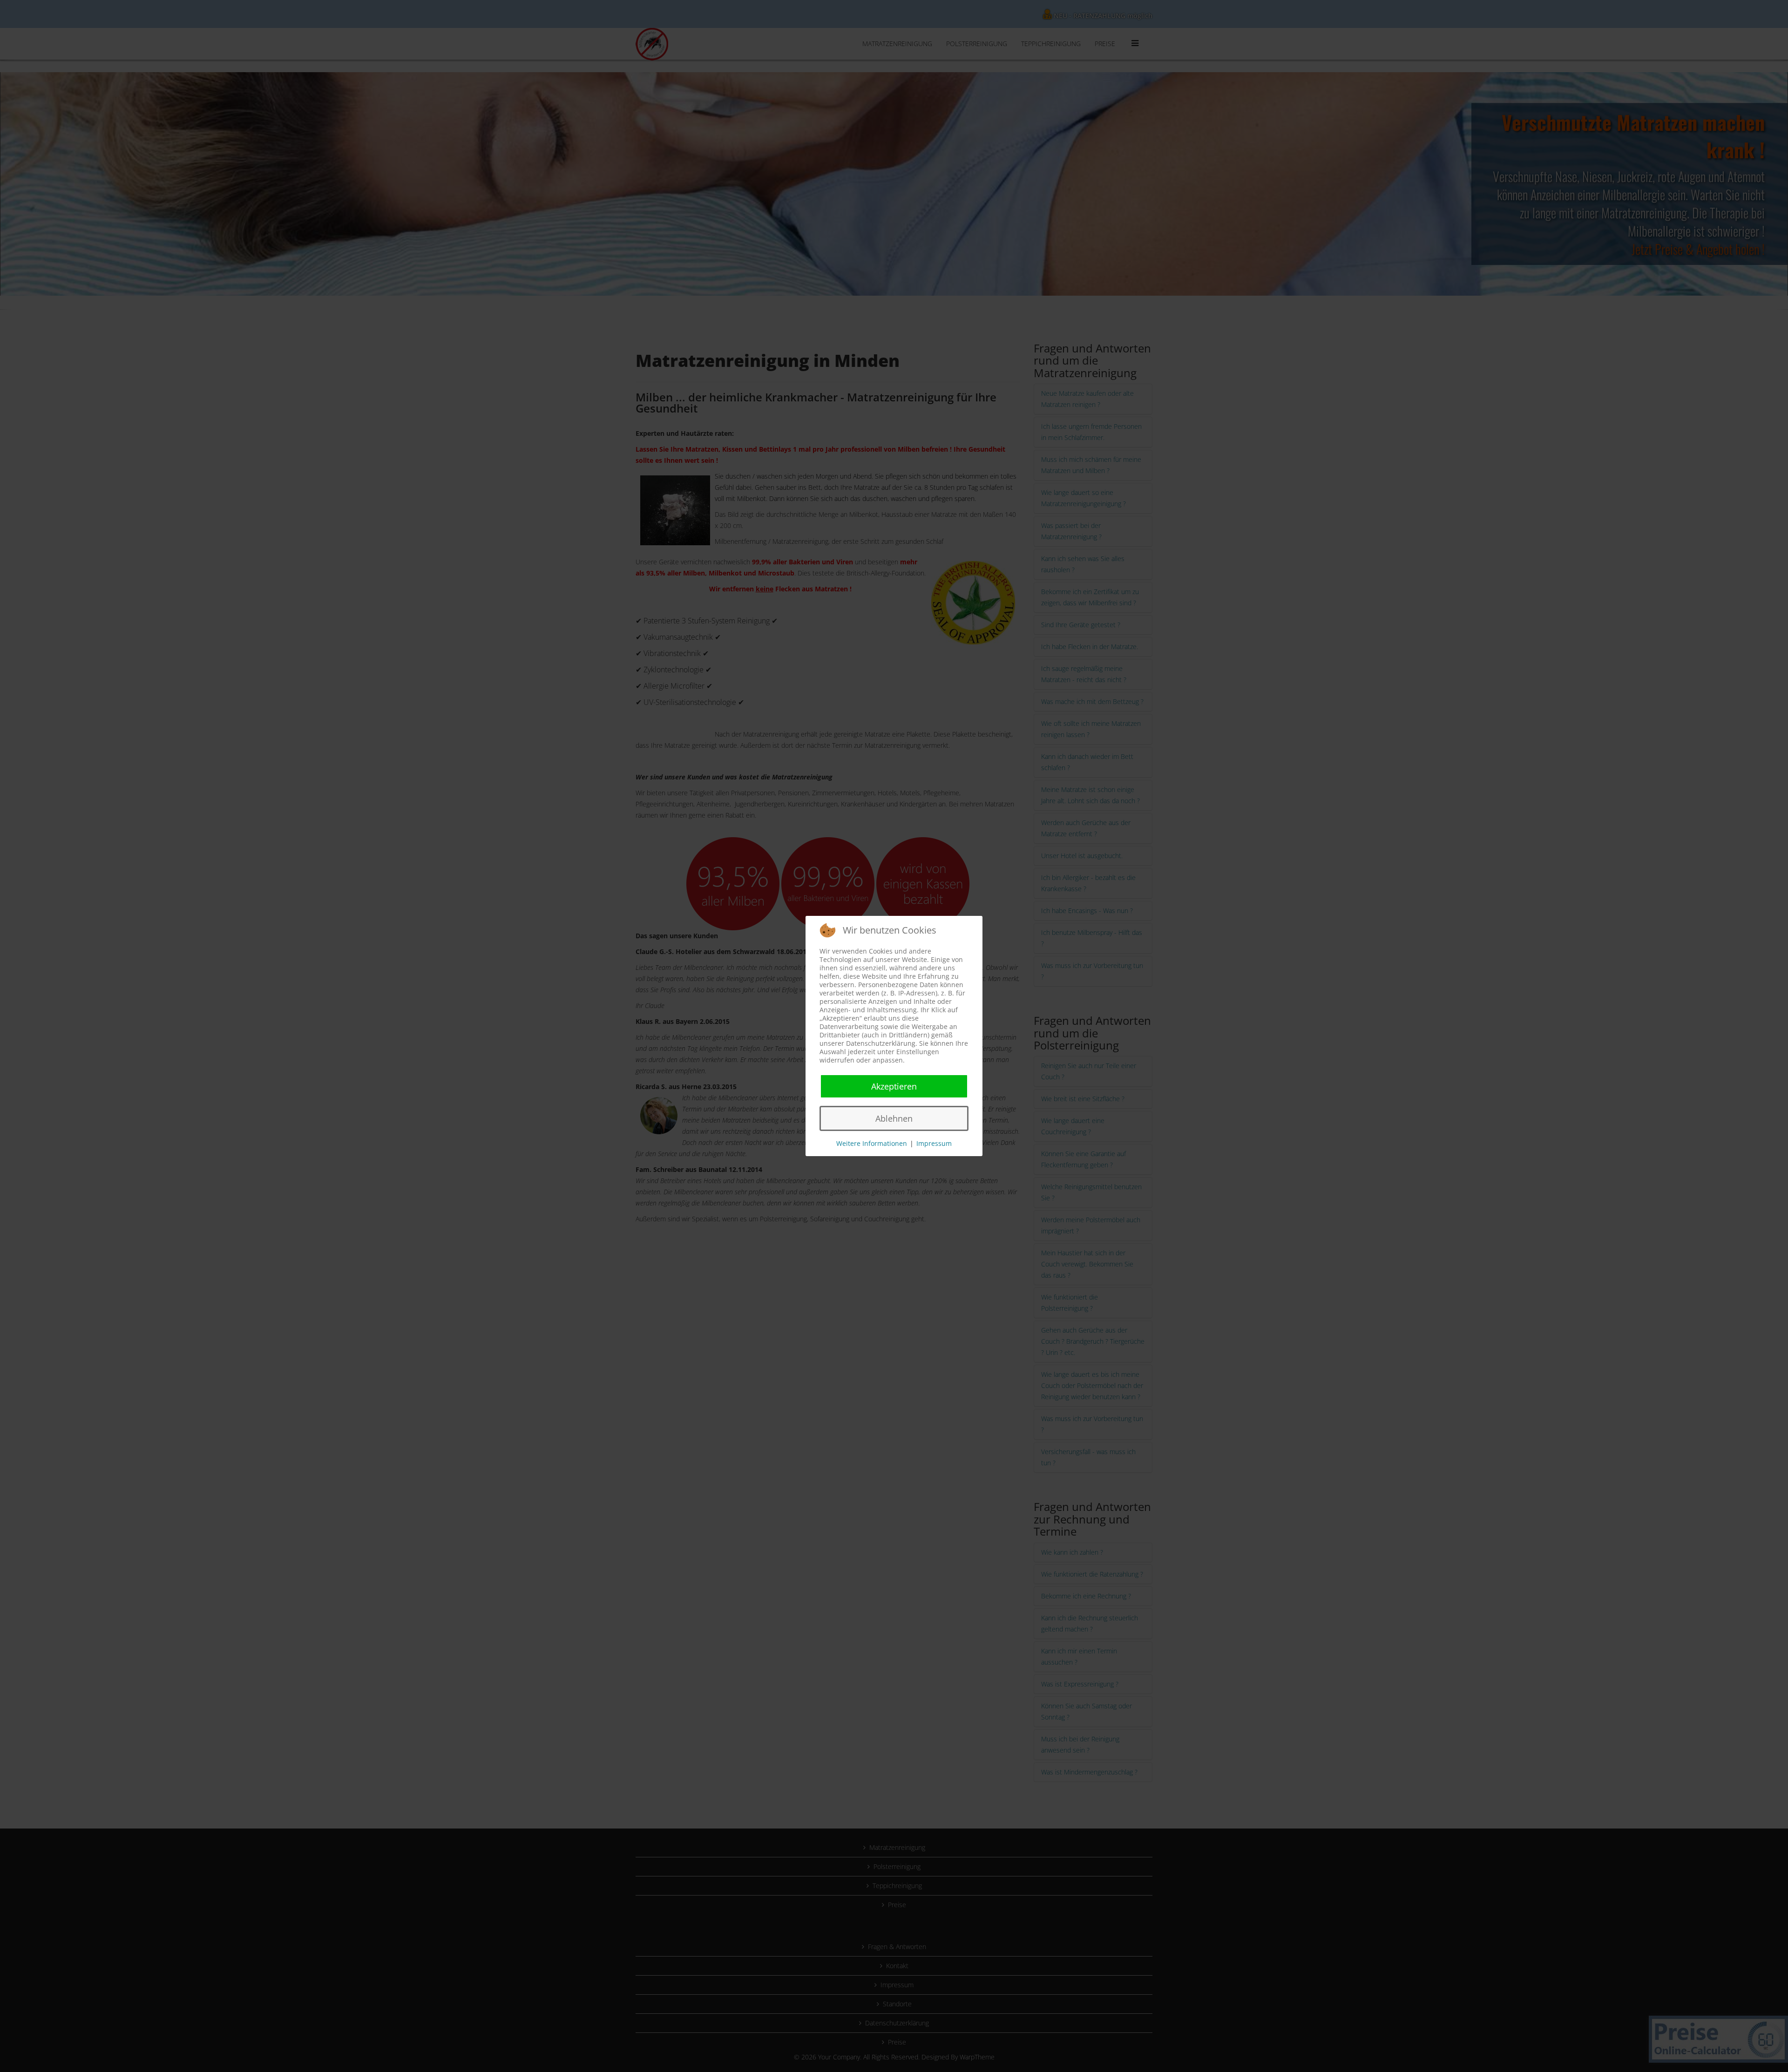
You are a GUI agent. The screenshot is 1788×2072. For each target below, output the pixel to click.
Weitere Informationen (872, 1143)
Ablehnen (894, 1118)
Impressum (934, 1143)
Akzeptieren (894, 1086)
